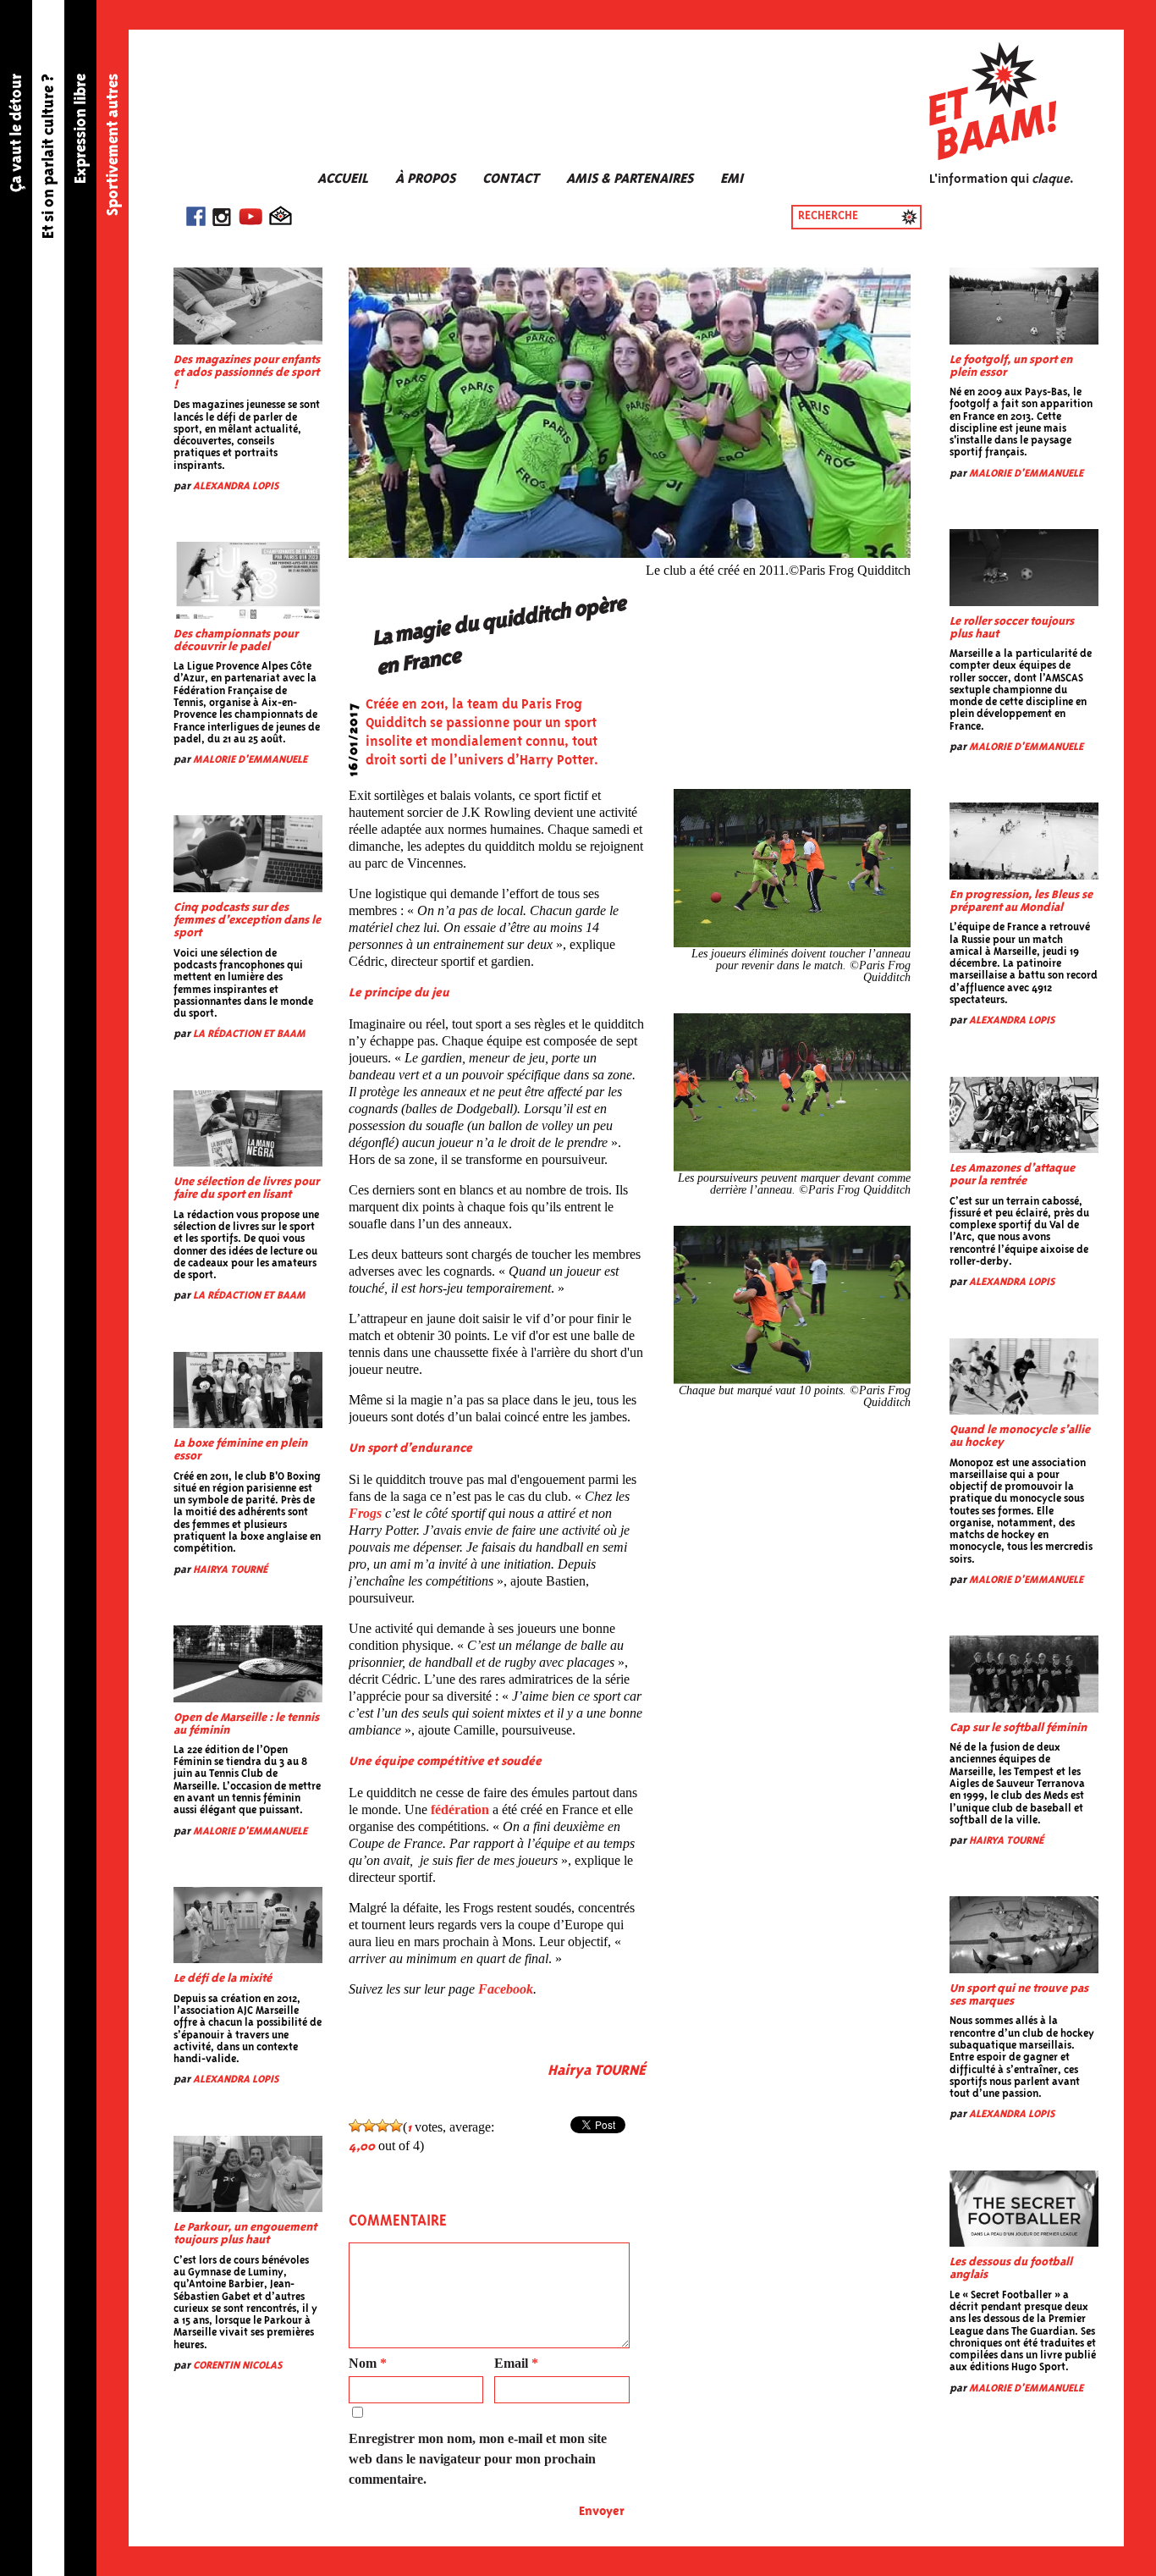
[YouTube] (250, 219)
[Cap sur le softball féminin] (1024, 1674)
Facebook (506, 1989)
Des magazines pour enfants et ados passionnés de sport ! (247, 373)
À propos (425, 179)
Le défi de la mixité (223, 1979)
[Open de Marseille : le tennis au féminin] (248, 1664)
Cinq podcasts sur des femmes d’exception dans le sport (247, 921)
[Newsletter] (281, 219)
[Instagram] (222, 219)
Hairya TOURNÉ (230, 1570)
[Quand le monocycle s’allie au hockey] (1024, 1377)
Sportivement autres (113, 145)
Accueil (343, 179)
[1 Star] (355, 2126)
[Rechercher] (909, 217)
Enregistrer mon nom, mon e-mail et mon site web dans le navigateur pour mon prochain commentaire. (478, 2459)
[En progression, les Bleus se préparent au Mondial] (1024, 841)
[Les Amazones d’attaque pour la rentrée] (1024, 1115)
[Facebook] (196, 219)
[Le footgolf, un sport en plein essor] (1024, 306)
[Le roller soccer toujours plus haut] (1024, 568)
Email (516, 2363)
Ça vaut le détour (17, 133)
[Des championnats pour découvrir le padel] (248, 580)
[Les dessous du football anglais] (1024, 2209)
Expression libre (81, 129)
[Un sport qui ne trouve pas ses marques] (1024, 1935)
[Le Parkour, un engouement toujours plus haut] (248, 2174)
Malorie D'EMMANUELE (250, 760)
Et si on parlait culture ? (49, 156)
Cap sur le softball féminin (1018, 1728)
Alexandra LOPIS (236, 486)
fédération (460, 1809)
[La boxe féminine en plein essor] (248, 1390)
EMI (732, 179)
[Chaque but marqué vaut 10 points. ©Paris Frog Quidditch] (792, 1305)
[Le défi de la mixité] (248, 1925)
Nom (368, 2363)
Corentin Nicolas (237, 2366)
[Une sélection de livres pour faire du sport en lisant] (248, 1129)
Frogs (367, 1513)
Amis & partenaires (630, 179)
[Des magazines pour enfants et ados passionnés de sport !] (248, 306)
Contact (511, 179)
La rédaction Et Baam (249, 1034)
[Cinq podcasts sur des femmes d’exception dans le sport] (248, 854)
